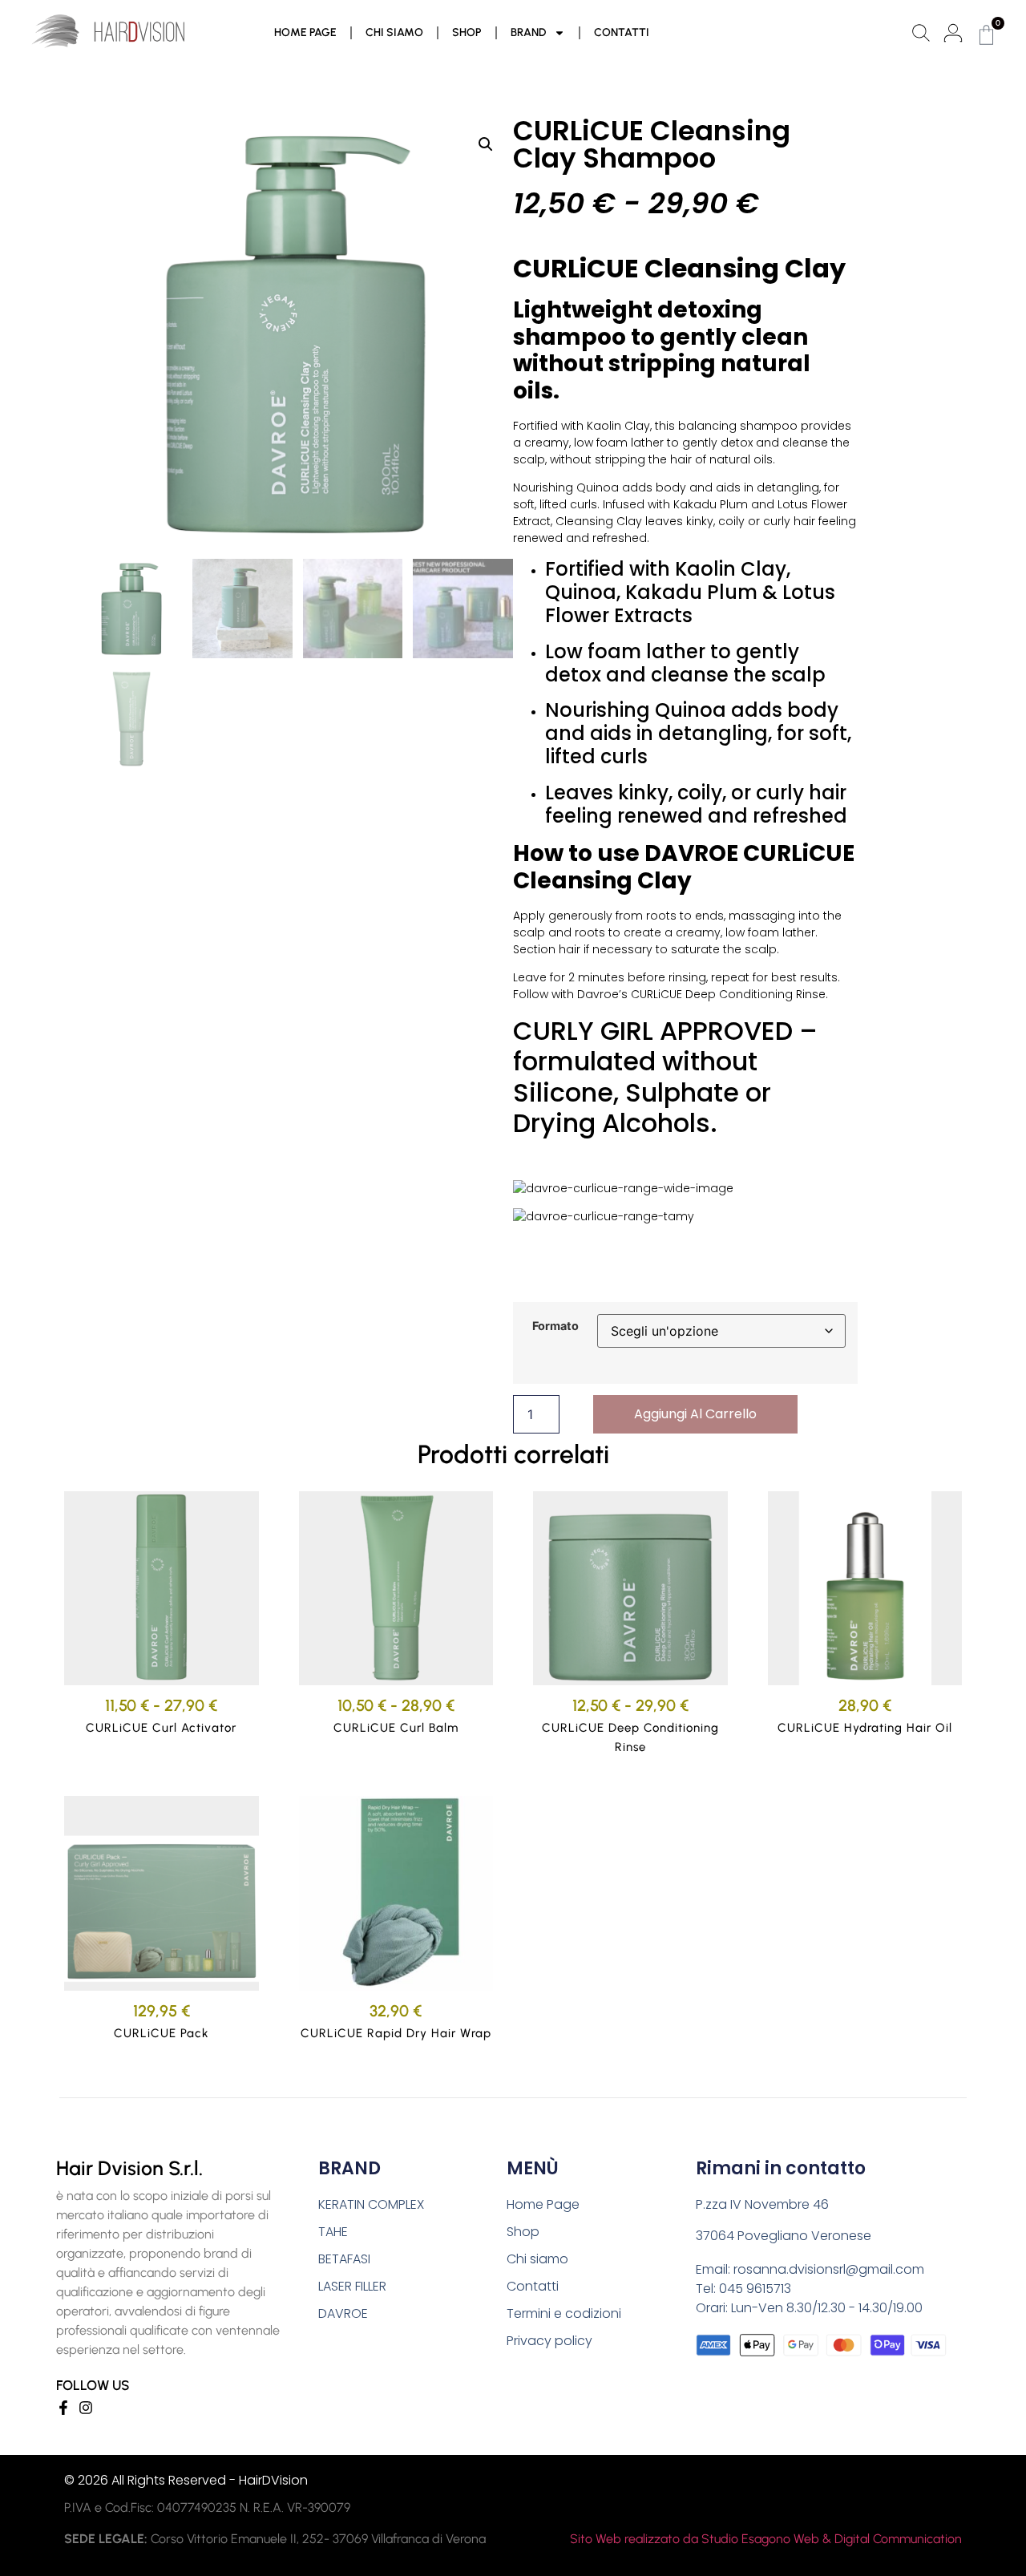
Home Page (305, 32)
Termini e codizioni (564, 2313)
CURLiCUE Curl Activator (161, 1728)
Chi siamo (394, 32)
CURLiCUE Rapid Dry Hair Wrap (396, 2033)
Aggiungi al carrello (695, 1414)
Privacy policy (549, 2341)
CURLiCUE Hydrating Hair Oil (865, 1728)
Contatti (622, 32)
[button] (486, 144)
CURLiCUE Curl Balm (396, 1728)
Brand (528, 32)
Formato (555, 1326)
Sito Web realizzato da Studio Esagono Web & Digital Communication (766, 2539)
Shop (467, 32)
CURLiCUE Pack (162, 2033)
